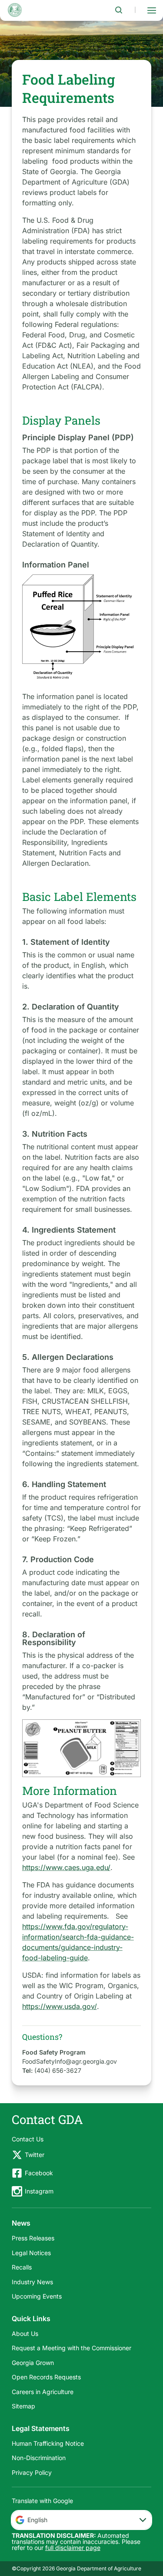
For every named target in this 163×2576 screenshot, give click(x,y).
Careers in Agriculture (43, 2392)
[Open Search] (119, 10)
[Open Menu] (152, 10)
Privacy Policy (32, 2472)
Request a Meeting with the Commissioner (72, 2348)
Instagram (39, 2191)
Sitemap (23, 2406)
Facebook (39, 2173)
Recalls (22, 2267)
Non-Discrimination (39, 2458)
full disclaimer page (73, 2548)
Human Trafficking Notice (48, 2443)
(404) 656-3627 (58, 2070)
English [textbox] (37, 2520)
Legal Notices (31, 2253)
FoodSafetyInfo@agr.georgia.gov (70, 2061)
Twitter (35, 2155)
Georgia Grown (33, 2363)
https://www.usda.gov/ (60, 2006)
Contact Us (28, 2139)
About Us (25, 2334)
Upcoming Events (37, 2296)
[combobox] (82, 2520)
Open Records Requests (46, 2377)
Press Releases (33, 2238)
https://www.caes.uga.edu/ (66, 1867)
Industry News (32, 2282)
